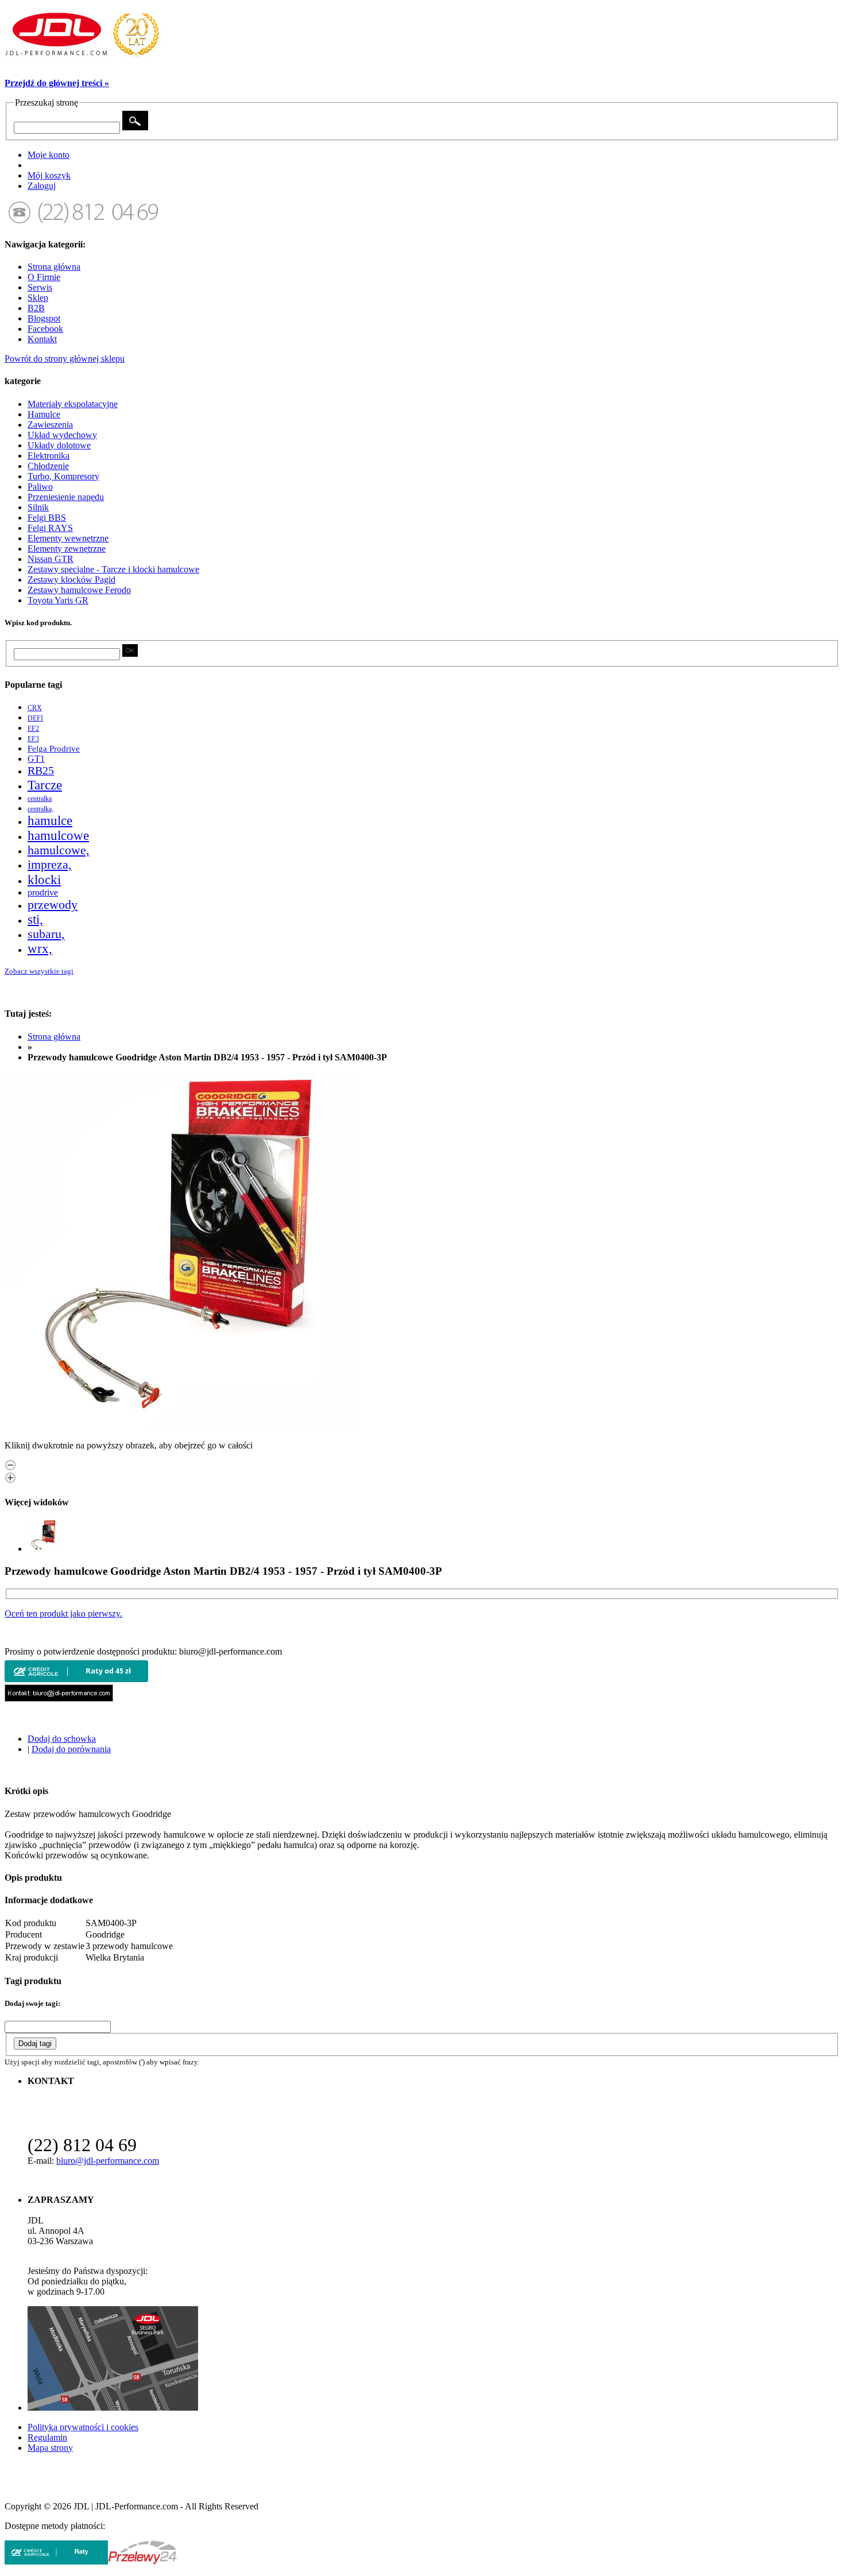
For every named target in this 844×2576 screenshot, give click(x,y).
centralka (40, 799)
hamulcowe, (59, 850)
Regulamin (47, 2437)
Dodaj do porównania (71, 1749)
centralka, (40, 809)
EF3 (33, 739)
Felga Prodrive (54, 749)
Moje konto (49, 155)
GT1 (36, 759)
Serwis (40, 287)
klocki (44, 880)
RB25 (41, 770)
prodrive (43, 892)
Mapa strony (50, 2448)
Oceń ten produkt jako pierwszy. (63, 1614)
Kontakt (42, 339)
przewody (53, 905)
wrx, (40, 949)
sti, (35, 919)
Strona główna (54, 267)
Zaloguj (42, 186)
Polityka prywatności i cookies (83, 2427)
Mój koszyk (49, 175)
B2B (36, 308)
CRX (35, 708)
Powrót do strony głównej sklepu (65, 359)
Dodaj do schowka (62, 1739)
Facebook (45, 329)
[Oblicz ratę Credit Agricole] (76, 1679)
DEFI (35, 718)
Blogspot (44, 318)
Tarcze (45, 785)
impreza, (50, 865)
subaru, (46, 934)
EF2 (33, 729)
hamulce (50, 821)
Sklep (38, 298)
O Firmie (44, 277)
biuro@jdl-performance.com (108, 2161)
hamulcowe (58, 836)
